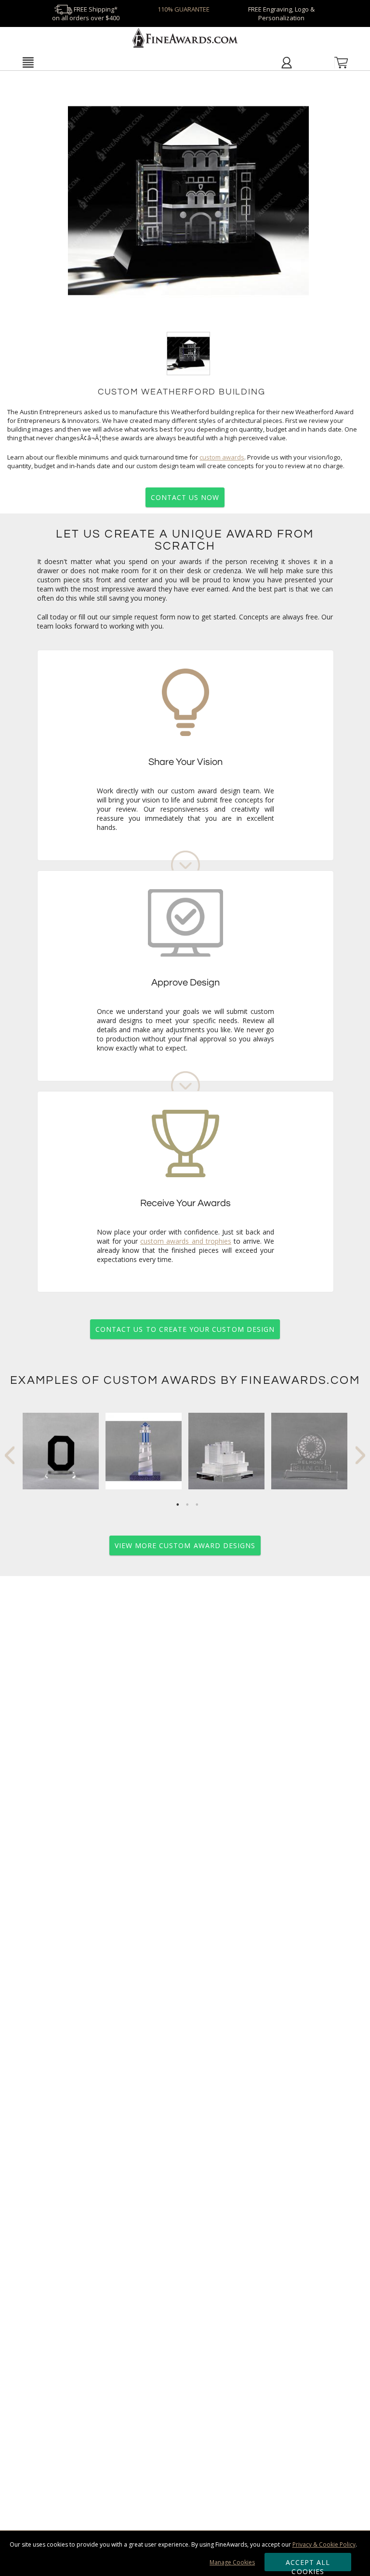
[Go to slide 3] (197, 1505)
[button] (28, 62)
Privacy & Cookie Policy (324, 2544)
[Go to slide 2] (187, 1505)
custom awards (222, 457)
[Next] (360, 1455)
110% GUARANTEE (184, 9)
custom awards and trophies (186, 1241)
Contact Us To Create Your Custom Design (185, 1329)
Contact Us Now (185, 497)
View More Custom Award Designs (185, 1545)
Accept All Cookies (308, 2564)
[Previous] (10, 1455)
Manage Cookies (232, 2562)
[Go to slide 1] (178, 1505)
